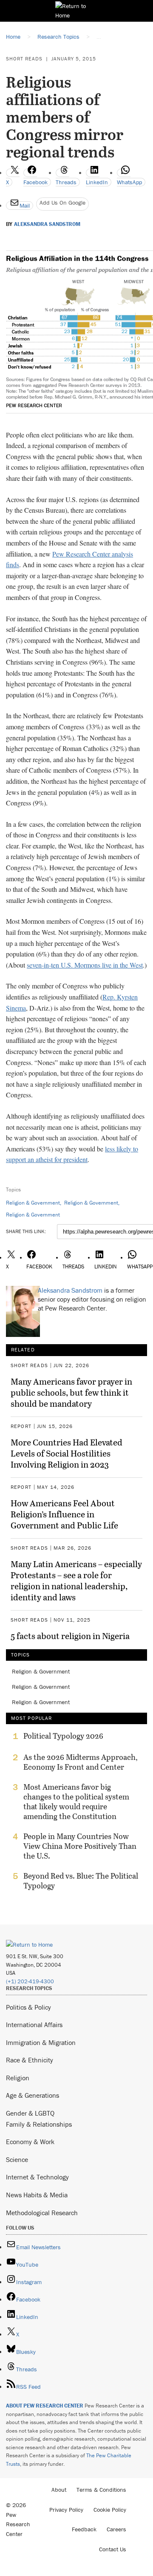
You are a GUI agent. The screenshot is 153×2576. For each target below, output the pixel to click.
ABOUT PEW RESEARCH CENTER (45, 2406)
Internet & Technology (37, 2177)
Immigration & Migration (41, 2042)
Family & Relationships (39, 2124)
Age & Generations (33, 2095)
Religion (18, 2078)
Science (17, 2159)
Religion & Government (33, 1203)
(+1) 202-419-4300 (30, 1981)
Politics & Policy (28, 2007)
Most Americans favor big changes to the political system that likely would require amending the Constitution (76, 1802)
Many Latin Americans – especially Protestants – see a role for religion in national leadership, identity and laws (76, 1580)
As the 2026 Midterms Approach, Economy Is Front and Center (81, 1762)
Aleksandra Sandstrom (47, 224)
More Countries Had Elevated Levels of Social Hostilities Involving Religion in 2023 (67, 1453)
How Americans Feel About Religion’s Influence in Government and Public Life (64, 1514)
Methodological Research (42, 2213)
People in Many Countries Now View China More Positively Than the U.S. (80, 1846)
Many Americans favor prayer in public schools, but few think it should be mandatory (71, 1392)
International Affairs (34, 2025)
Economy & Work (30, 2142)
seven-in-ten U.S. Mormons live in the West (85, 965)
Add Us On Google (62, 203)
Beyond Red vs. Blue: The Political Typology (81, 1881)
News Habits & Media (37, 2195)
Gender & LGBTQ (30, 2113)
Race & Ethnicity (30, 2060)
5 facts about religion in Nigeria (70, 1636)
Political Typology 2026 (63, 1736)
